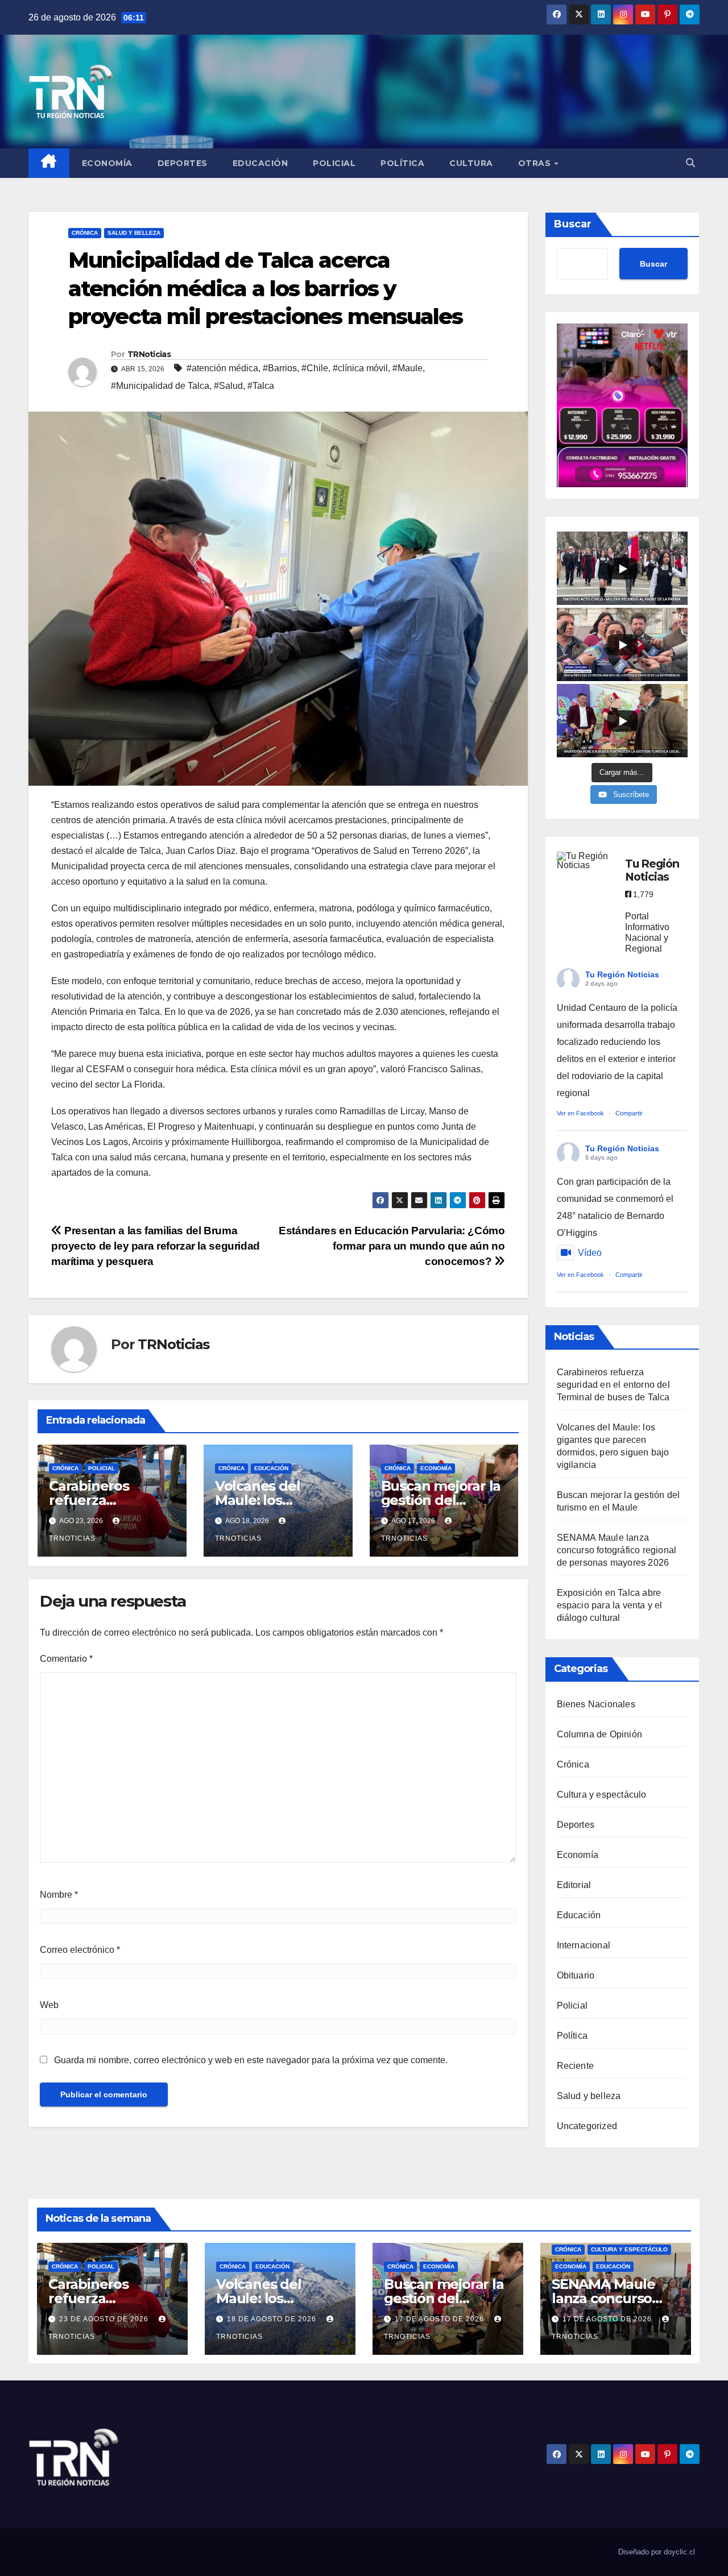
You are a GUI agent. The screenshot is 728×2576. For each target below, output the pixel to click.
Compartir (629, 1113)
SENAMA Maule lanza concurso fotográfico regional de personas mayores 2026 (617, 1550)
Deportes (183, 163)
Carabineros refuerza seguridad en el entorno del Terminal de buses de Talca (613, 1385)
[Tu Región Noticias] (585, 861)
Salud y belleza (134, 233)
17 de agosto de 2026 (440, 2319)
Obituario (576, 1975)
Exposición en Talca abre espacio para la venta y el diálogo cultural (610, 1605)
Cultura (471, 163)
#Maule (408, 368)
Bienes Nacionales (596, 1704)
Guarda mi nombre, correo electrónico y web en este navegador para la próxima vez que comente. (251, 2060)
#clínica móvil (360, 368)
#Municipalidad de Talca (160, 386)
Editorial (574, 1885)
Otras (536, 163)
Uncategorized (587, 2126)
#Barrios (280, 368)
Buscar (573, 224)
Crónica (85, 233)
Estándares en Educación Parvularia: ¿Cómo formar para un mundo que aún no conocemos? (392, 1246)
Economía (107, 163)
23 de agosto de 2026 (105, 2319)
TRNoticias (149, 354)
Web (49, 2005)
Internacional (584, 1945)
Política (402, 163)
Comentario (66, 1659)
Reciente (576, 2066)
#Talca (261, 386)
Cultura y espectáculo (602, 1795)
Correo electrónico (80, 1950)
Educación (260, 163)
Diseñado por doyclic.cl (657, 2552)
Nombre (59, 1895)
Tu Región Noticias (622, 974)
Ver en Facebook (580, 1113)
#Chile (315, 368)
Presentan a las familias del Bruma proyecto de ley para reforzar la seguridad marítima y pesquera (156, 1246)
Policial (334, 163)
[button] (690, 163)
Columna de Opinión (600, 1734)
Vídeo (590, 1253)
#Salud (228, 386)
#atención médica (222, 368)
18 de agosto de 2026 (273, 2319)
